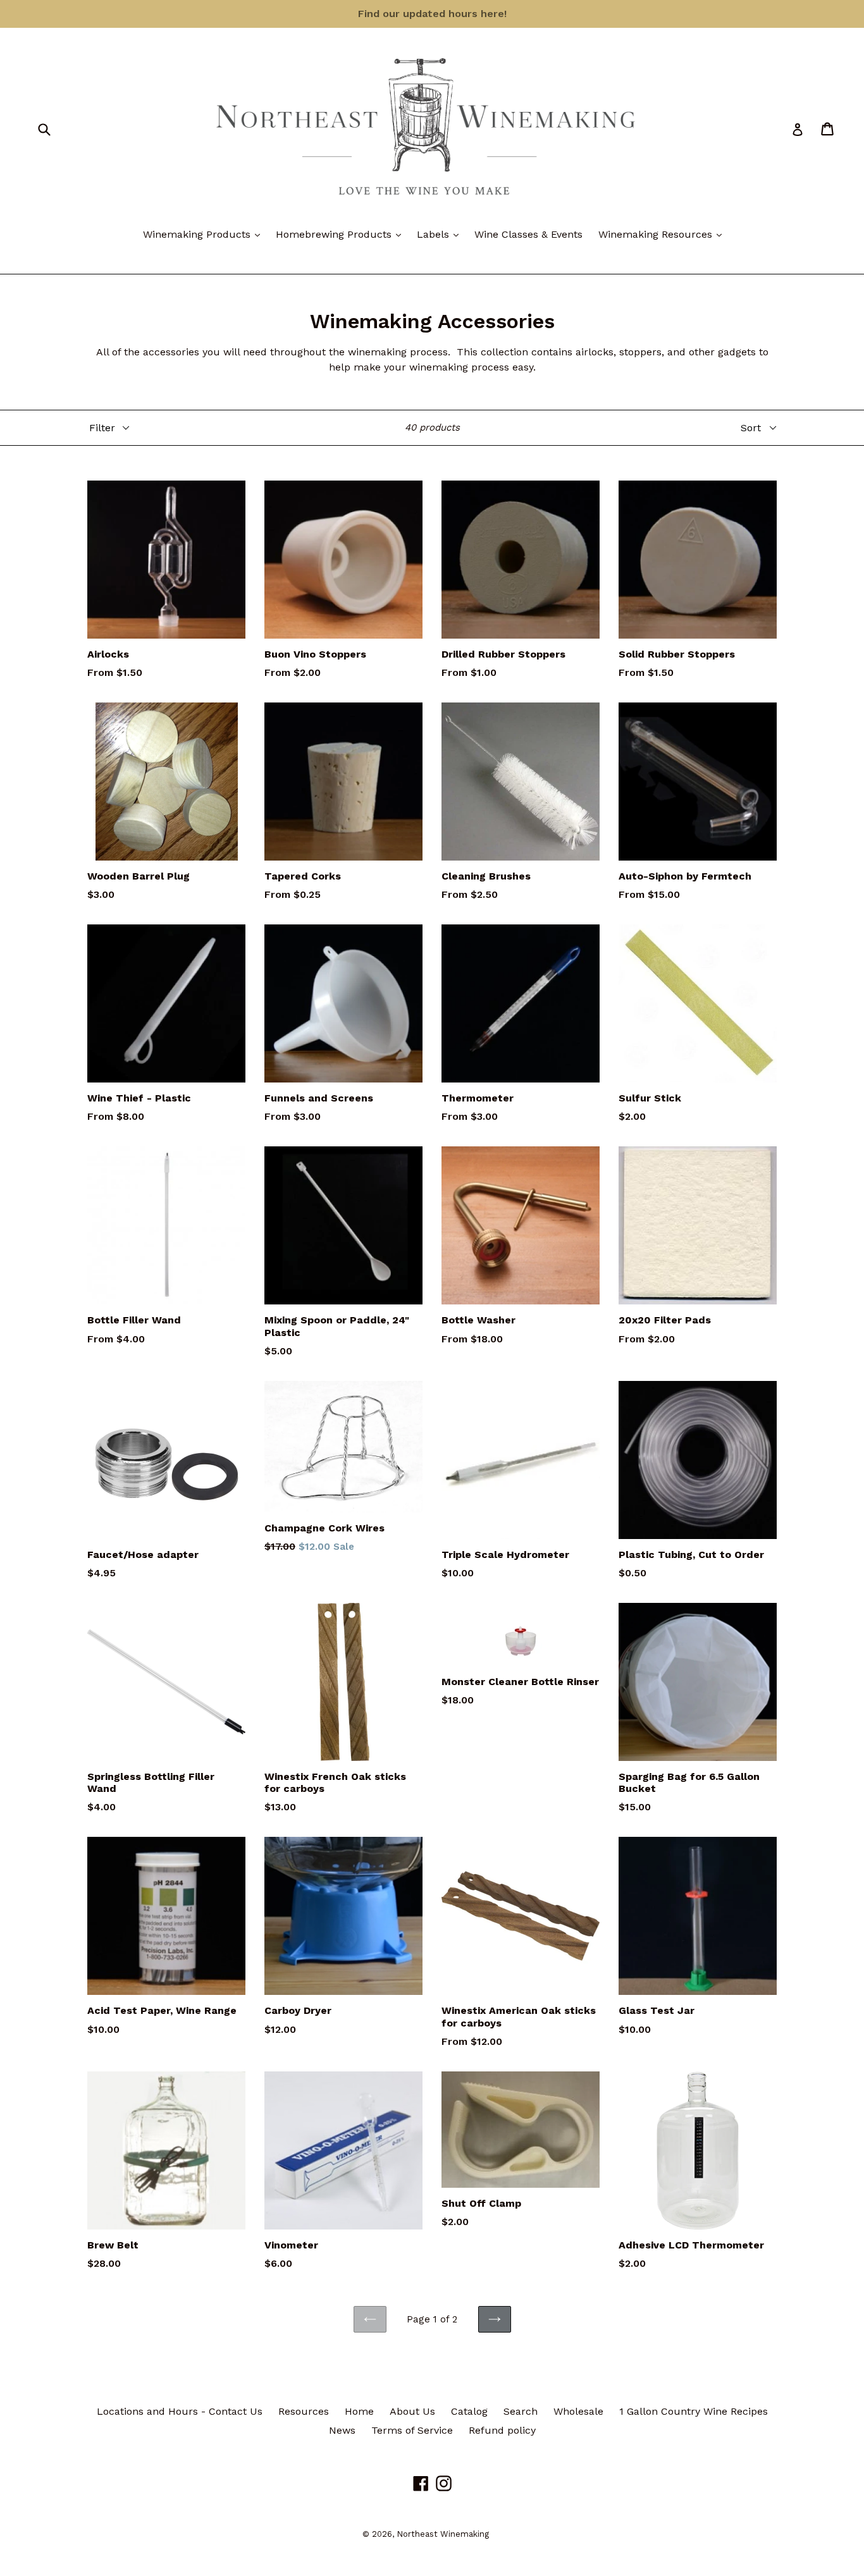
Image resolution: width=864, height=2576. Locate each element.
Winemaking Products (205, 234)
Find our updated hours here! (432, 14)
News (342, 2430)
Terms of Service (412, 2430)
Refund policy (502, 2430)
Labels (441, 234)
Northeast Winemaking (443, 2534)
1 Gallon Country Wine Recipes (694, 2411)
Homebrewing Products (342, 234)
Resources (304, 2411)
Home (359, 2411)
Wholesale (578, 2411)
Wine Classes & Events (528, 234)
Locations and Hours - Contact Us (180, 2411)
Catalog (469, 2411)
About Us (412, 2411)
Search (521, 2411)
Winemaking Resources (663, 234)
